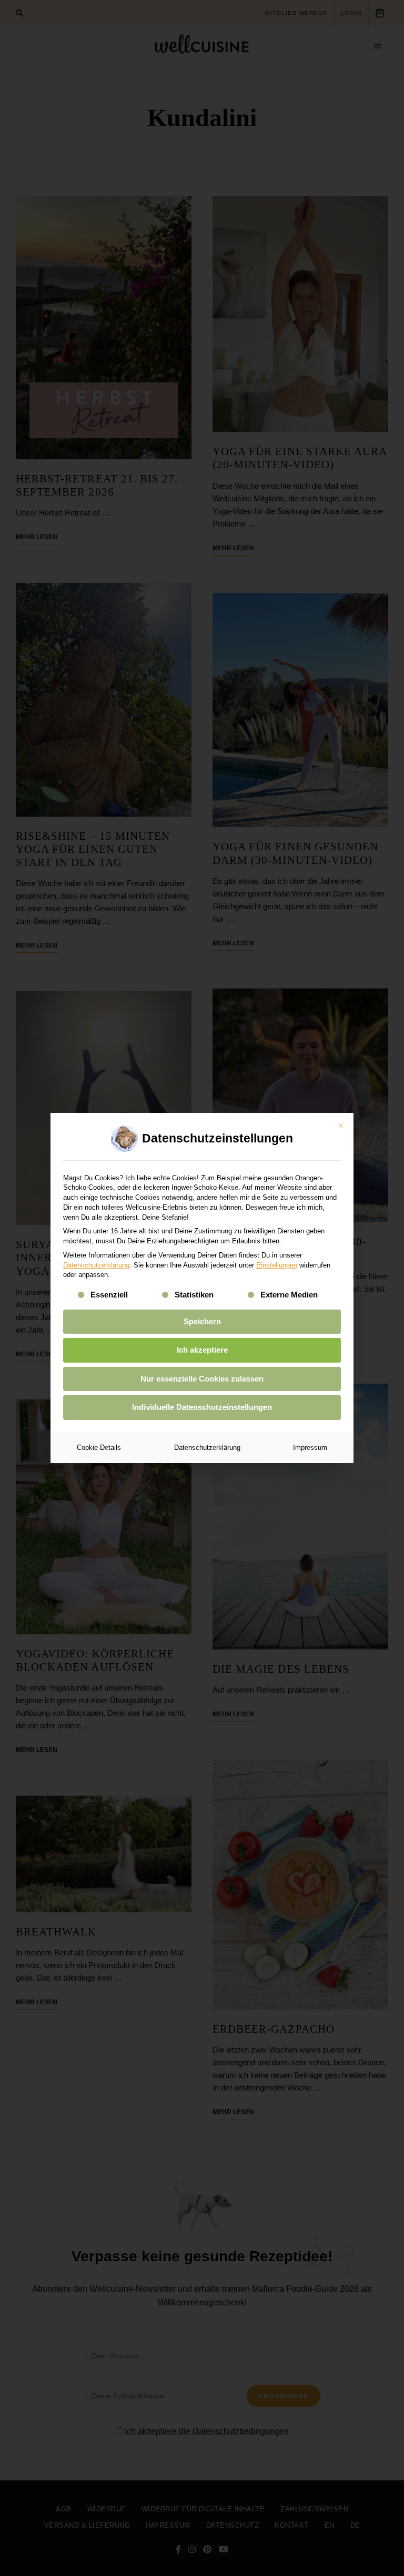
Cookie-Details (99, 1447)
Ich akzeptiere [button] (202, 1350)
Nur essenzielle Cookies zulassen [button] (202, 1379)
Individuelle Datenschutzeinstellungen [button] (202, 1407)
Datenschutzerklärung (96, 1265)
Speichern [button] (202, 1321)
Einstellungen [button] (277, 1265)
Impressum (310, 1447)
